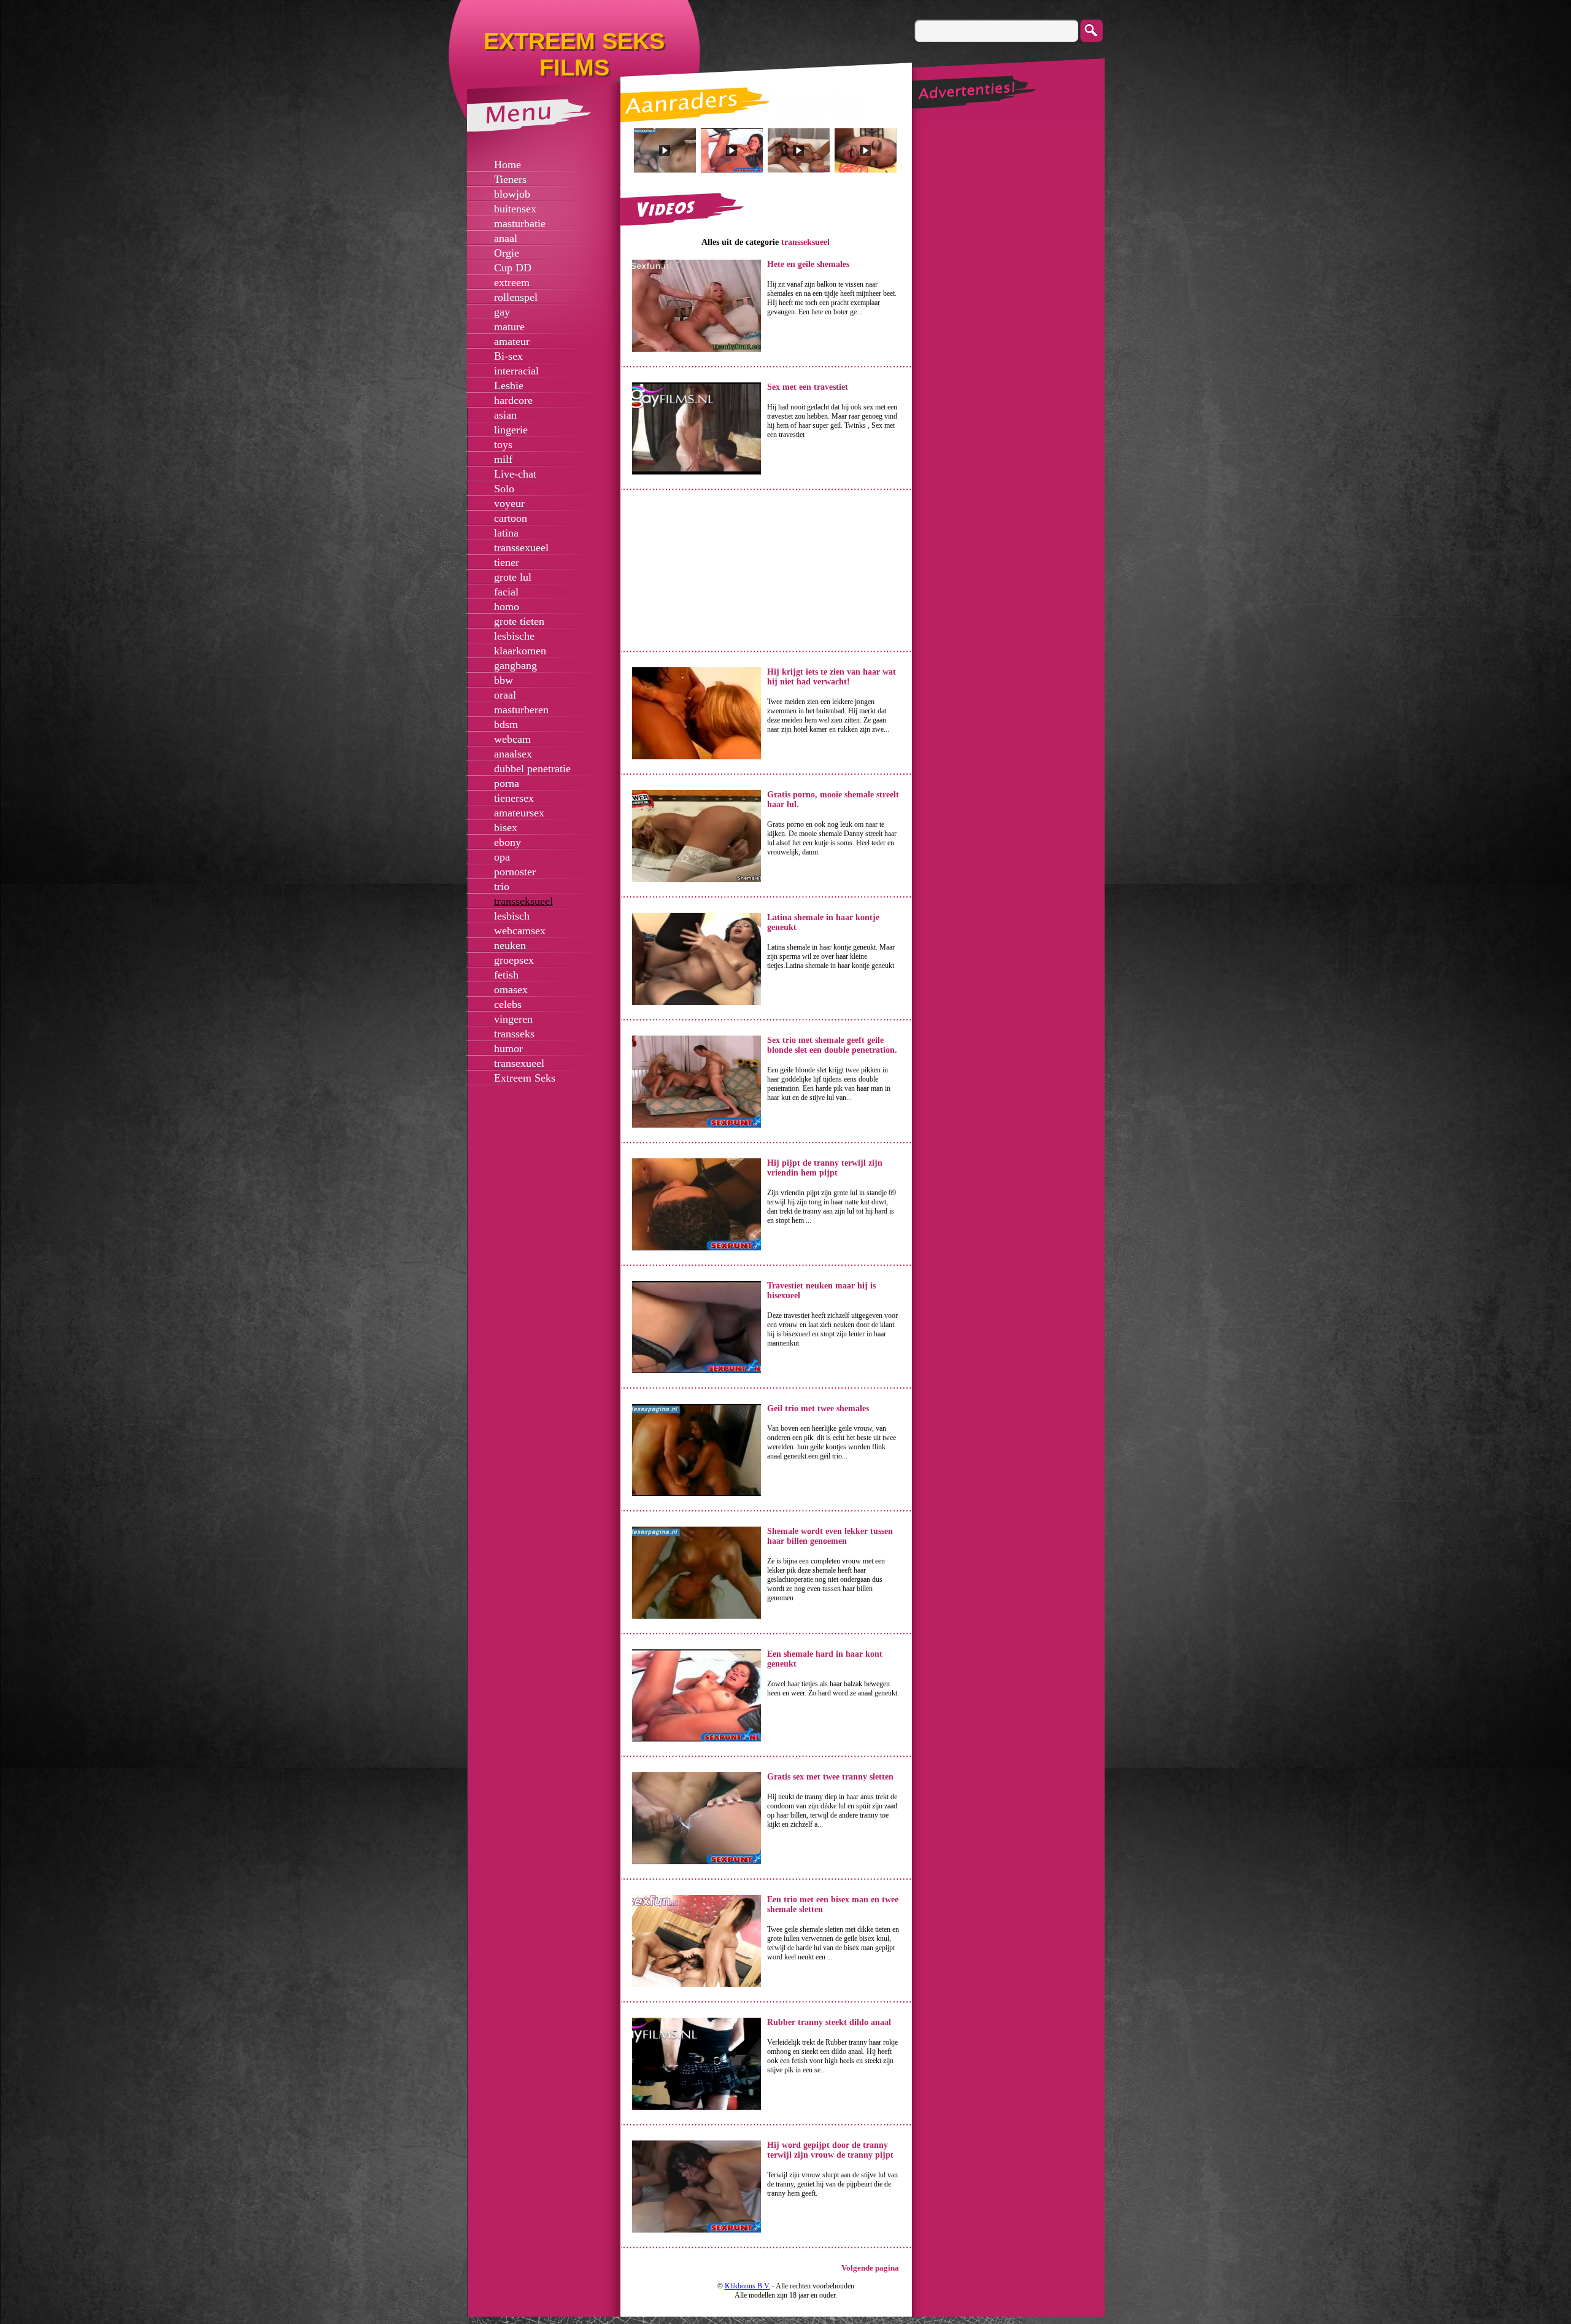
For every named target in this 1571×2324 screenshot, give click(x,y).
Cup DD (513, 268)
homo (507, 606)
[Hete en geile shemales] (697, 349)
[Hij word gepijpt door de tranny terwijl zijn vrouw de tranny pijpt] (697, 2230)
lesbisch (512, 916)
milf (503, 459)
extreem (512, 282)
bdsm (506, 724)
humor (508, 1048)
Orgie (507, 253)
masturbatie (520, 223)
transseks (514, 1034)
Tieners (510, 179)
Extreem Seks (525, 1078)
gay (502, 312)
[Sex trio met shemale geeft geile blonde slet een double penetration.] (697, 1125)
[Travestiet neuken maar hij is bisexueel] (697, 1371)
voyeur (509, 503)
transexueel (519, 1063)
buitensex (515, 209)
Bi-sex (508, 356)
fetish (506, 975)
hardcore (513, 400)
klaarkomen (520, 651)
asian (505, 415)
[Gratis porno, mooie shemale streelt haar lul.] (697, 880)
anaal (506, 238)
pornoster (515, 872)
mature (509, 327)
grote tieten (519, 621)
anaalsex (513, 754)
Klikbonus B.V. (747, 2286)
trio (502, 886)
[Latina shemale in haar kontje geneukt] (697, 1002)
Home (508, 165)
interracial (516, 371)
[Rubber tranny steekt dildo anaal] (697, 2107)
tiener (507, 562)
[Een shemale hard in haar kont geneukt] (697, 1739)
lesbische (514, 636)
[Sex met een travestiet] (697, 472)
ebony (508, 842)
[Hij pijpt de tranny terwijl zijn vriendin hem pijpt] (697, 1248)
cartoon (511, 518)
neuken (510, 945)
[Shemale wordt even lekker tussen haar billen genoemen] (697, 1616)
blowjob (512, 194)
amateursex (519, 813)
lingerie (511, 430)
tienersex (514, 798)
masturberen (521, 710)
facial (506, 592)
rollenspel (516, 297)
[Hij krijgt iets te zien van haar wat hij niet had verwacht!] (697, 757)
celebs (508, 1004)
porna (507, 783)
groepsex (514, 960)
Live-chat (515, 474)
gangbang (515, 665)
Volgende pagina (870, 2268)
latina (506, 533)
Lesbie (509, 385)
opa (502, 857)
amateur (512, 341)
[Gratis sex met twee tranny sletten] (697, 1862)
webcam (512, 739)
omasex (511, 990)
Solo (504, 489)
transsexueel (521, 548)
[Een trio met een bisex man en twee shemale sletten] (697, 1985)
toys (503, 444)
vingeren (513, 1019)
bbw (504, 680)
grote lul (513, 577)
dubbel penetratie (532, 769)
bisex (506, 827)
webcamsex (520, 931)
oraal (505, 695)
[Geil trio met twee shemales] (697, 1493)
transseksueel (523, 901)
